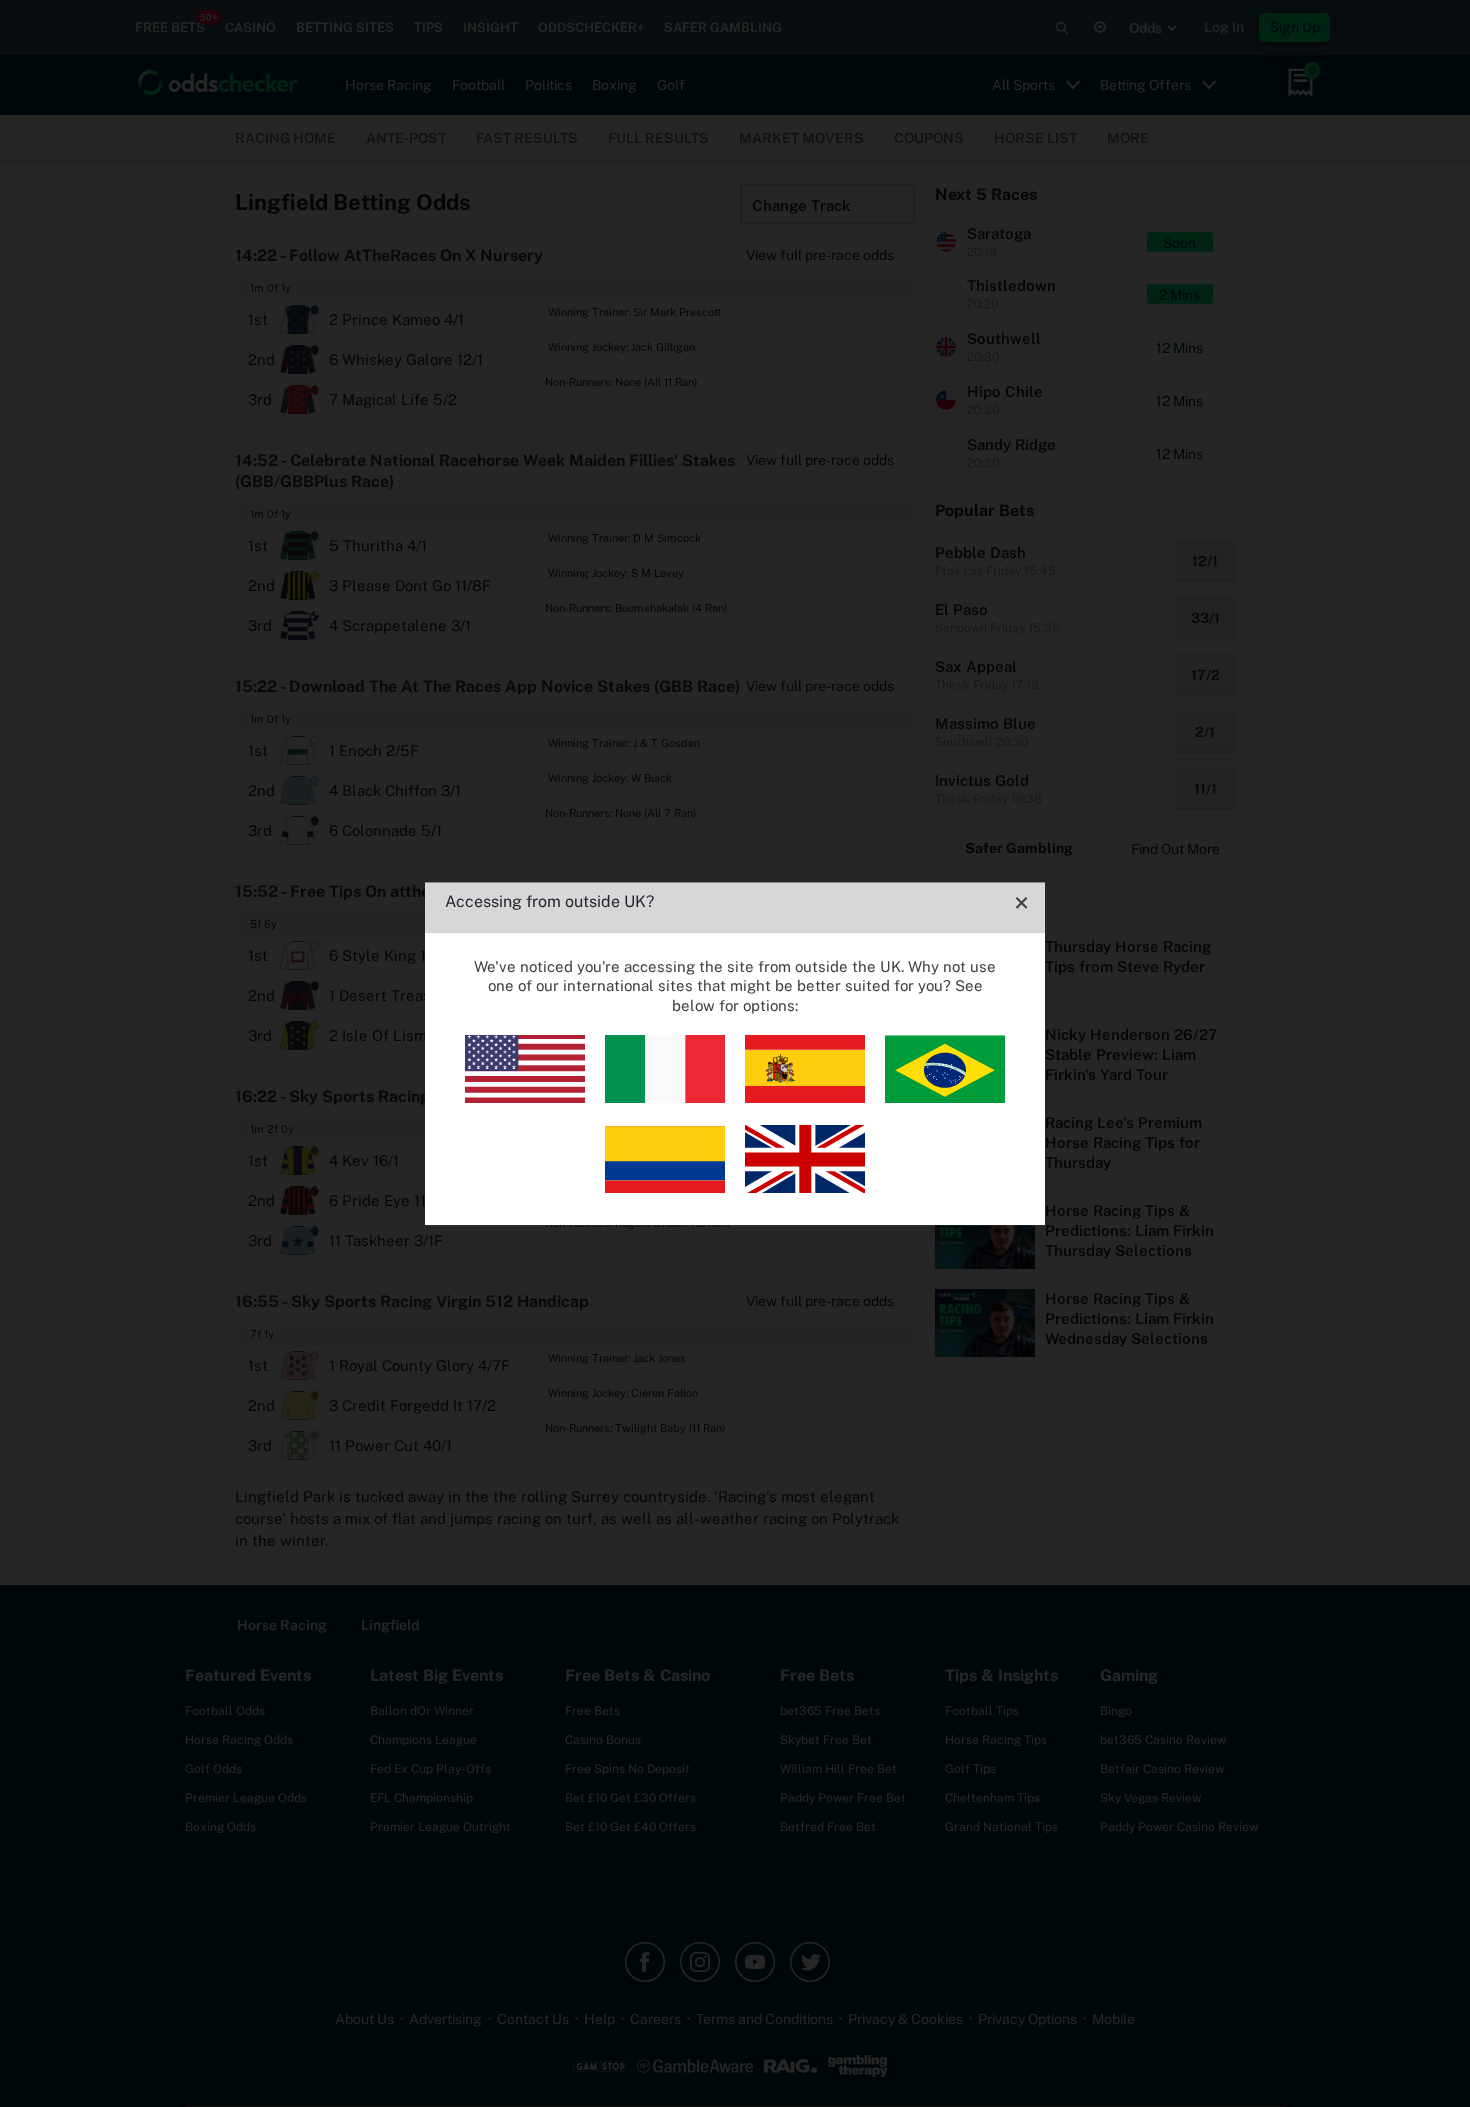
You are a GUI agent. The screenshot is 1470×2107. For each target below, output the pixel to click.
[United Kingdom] (805, 1187)
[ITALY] (665, 1097)
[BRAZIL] (945, 1097)
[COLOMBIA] (665, 1187)
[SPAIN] (805, 1097)
